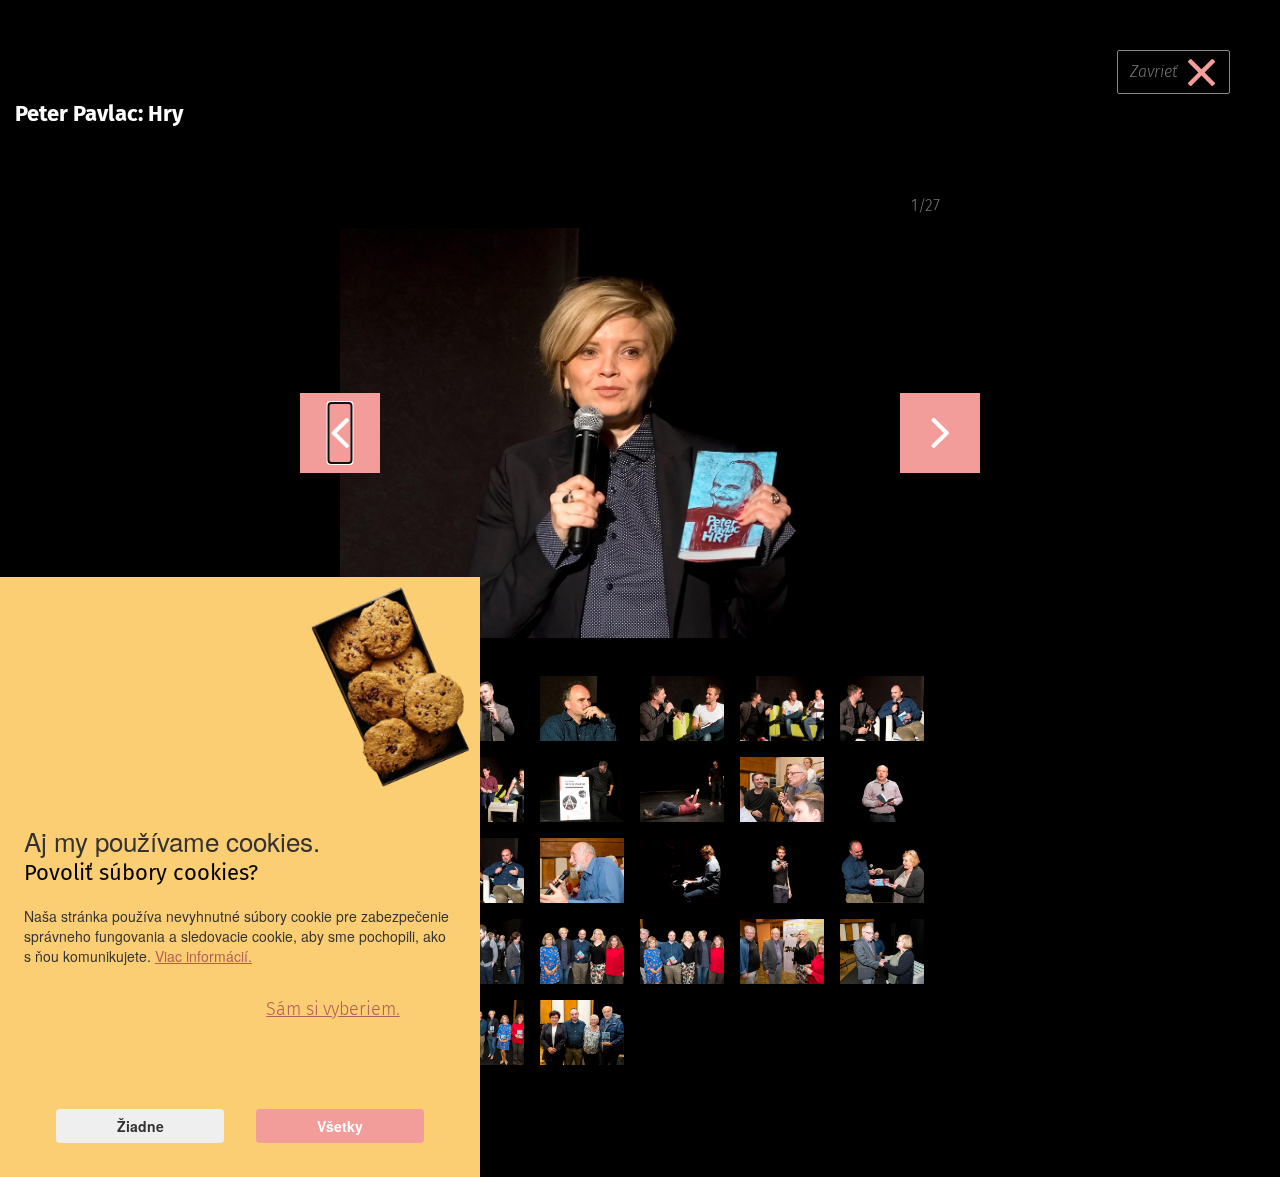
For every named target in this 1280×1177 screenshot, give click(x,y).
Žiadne (140, 1126)
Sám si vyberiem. (332, 1009)
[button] (340, 433)
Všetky (340, 1126)
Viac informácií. (203, 956)
